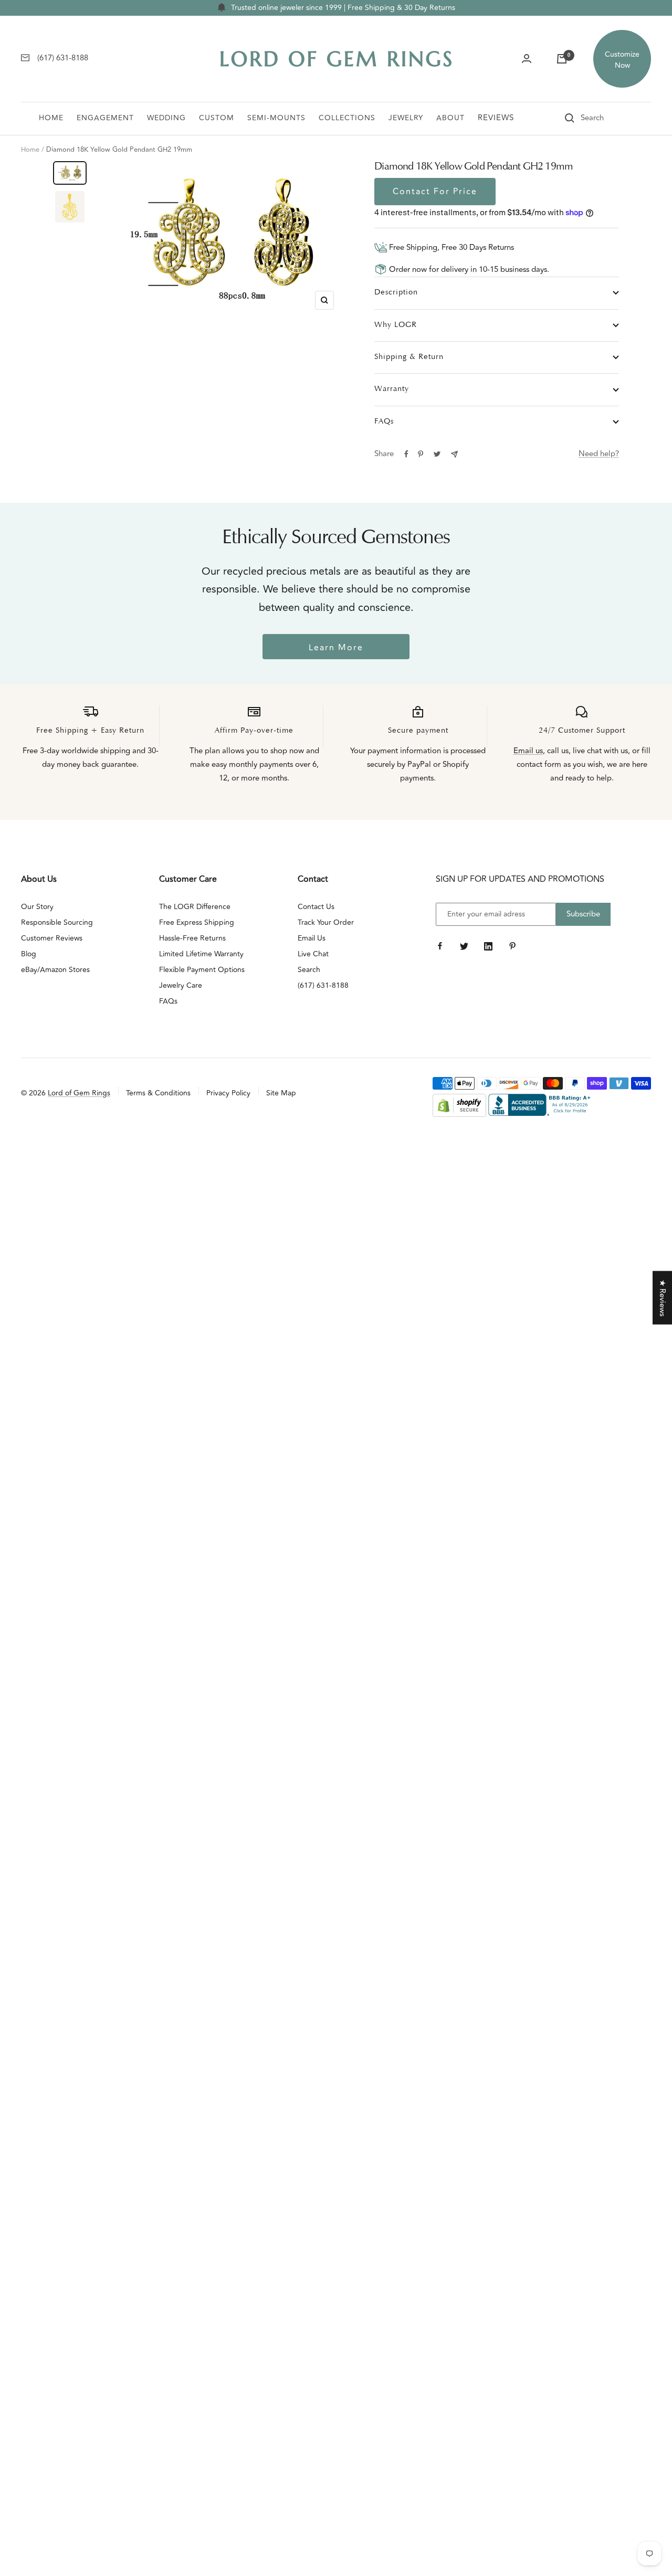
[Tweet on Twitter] (437, 454)
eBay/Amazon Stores (55, 970)
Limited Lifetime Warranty (201, 954)
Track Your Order (326, 922)
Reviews (496, 118)
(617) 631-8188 (323, 985)
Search (309, 970)
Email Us (312, 938)
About (450, 118)
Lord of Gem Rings (79, 1093)
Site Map (281, 1093)
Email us (528, 751)
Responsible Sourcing (57, 922)
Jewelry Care (181, 985)
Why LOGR (396, 325)
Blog (29, 954)
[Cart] (562, 59)
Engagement (105, 118)
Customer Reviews (52, 938)
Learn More (336, 648)
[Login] (527, 59)
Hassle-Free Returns (192, 938)
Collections (347, 118)
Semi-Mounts (276, 118)
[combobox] (607, 118)
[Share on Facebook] (406, 454)
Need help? (599, 454)
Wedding (166, 118)
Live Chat (313, 954)
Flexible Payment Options (202, 970)
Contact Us (316, 907)
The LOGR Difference (195, 907)
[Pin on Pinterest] (421, 454)
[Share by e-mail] (454, 454)
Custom (217, 118)
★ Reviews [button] (662, 1298)
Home (51, 118)
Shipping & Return (409, 357)
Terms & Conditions (158, 1093)
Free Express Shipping (197, 922)
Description (396, 293)
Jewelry (406, 118)
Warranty (392, 389)
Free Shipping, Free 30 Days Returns (450, 247)
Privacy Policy (228, 1093)
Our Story (37, 907)
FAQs (384, 422)
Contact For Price (435, 192)
